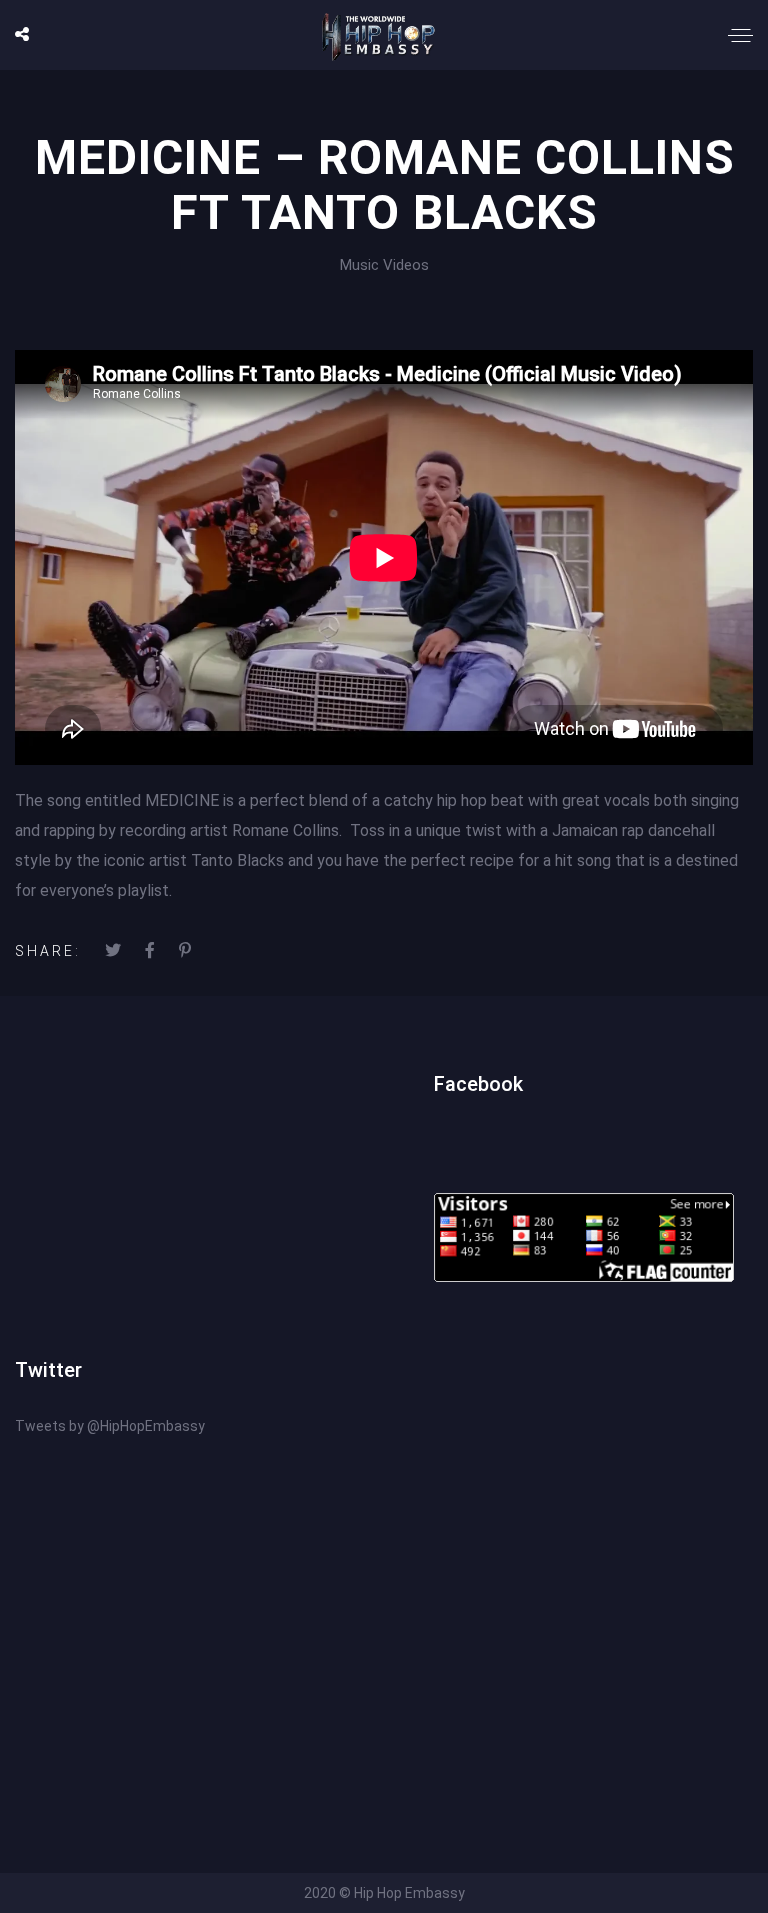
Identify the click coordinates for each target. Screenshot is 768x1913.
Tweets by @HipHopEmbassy (110, 1426)
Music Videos (384, 265)
